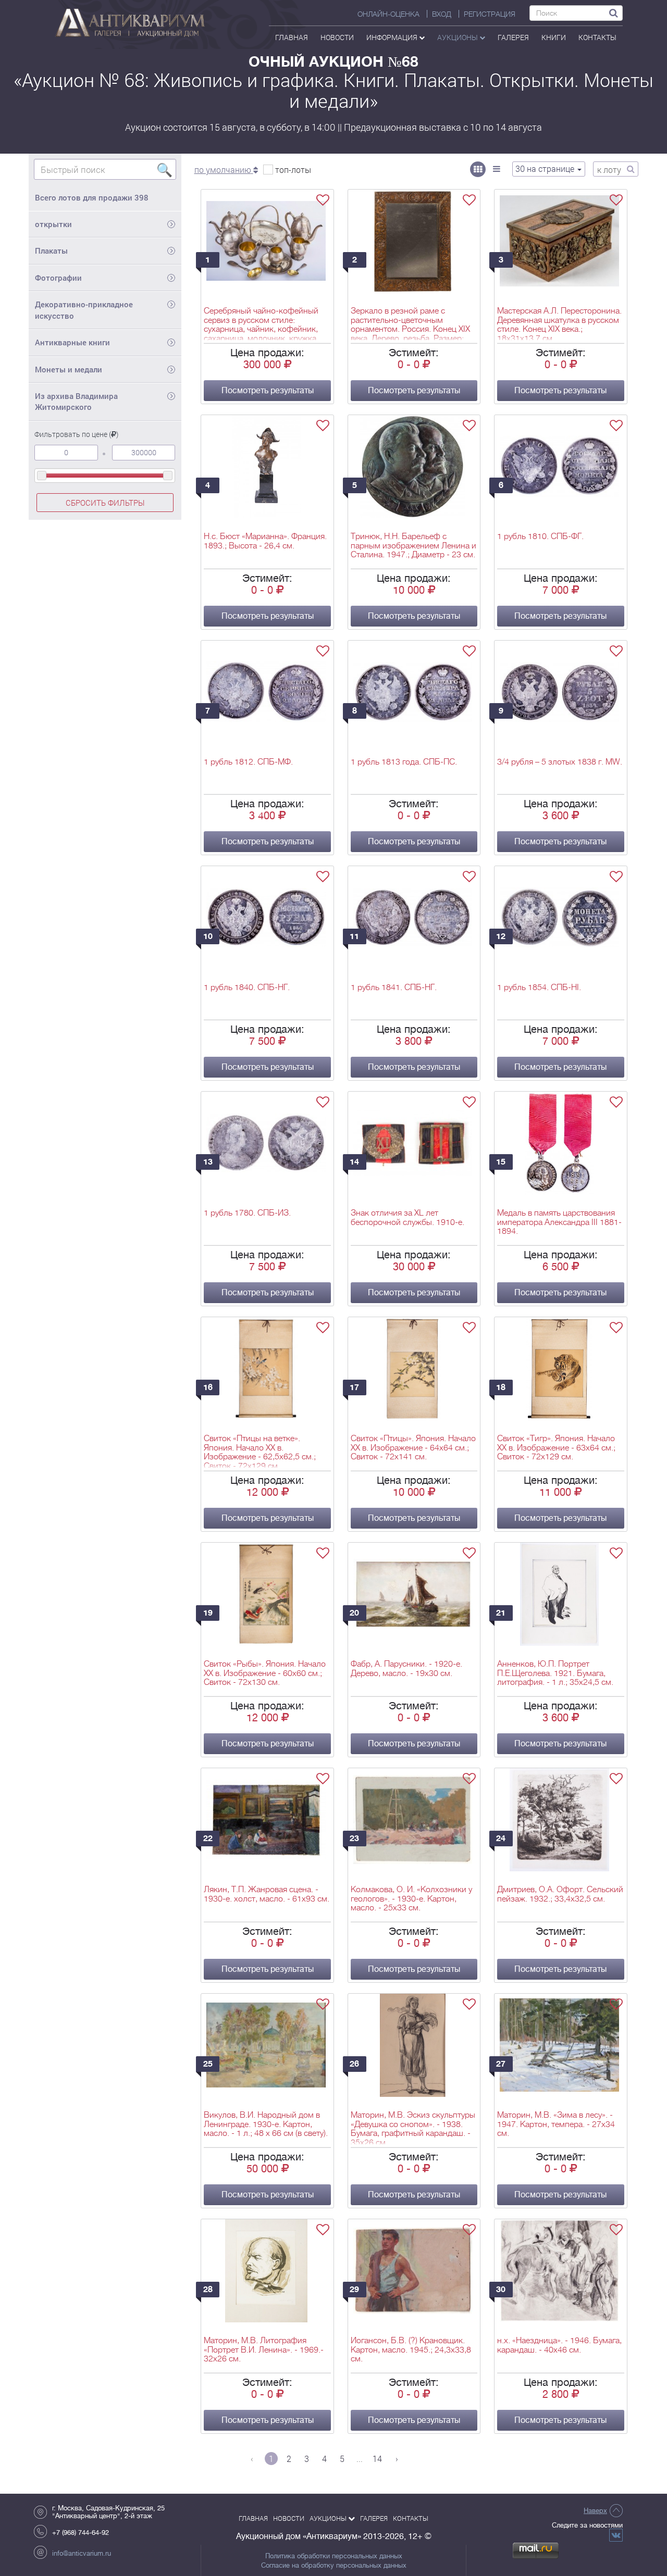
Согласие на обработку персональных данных (334, 2566)
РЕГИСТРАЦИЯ (490, 14)
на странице (546, 168)
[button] (226, 170)
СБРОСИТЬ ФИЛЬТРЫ (105, 503)
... (360, 2459)
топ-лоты (293, 170)
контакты (597, 37)
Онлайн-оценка (388, 14)
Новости (337, 37)
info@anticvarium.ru (82, 2553)
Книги (554, 37)
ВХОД (442, 14)
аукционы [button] (458, 37)
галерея (513, 37)
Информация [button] (393, 37)
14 (377, 2459)
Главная (292, 37)
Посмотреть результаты (268, 391)
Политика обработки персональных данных (334, 2556)
